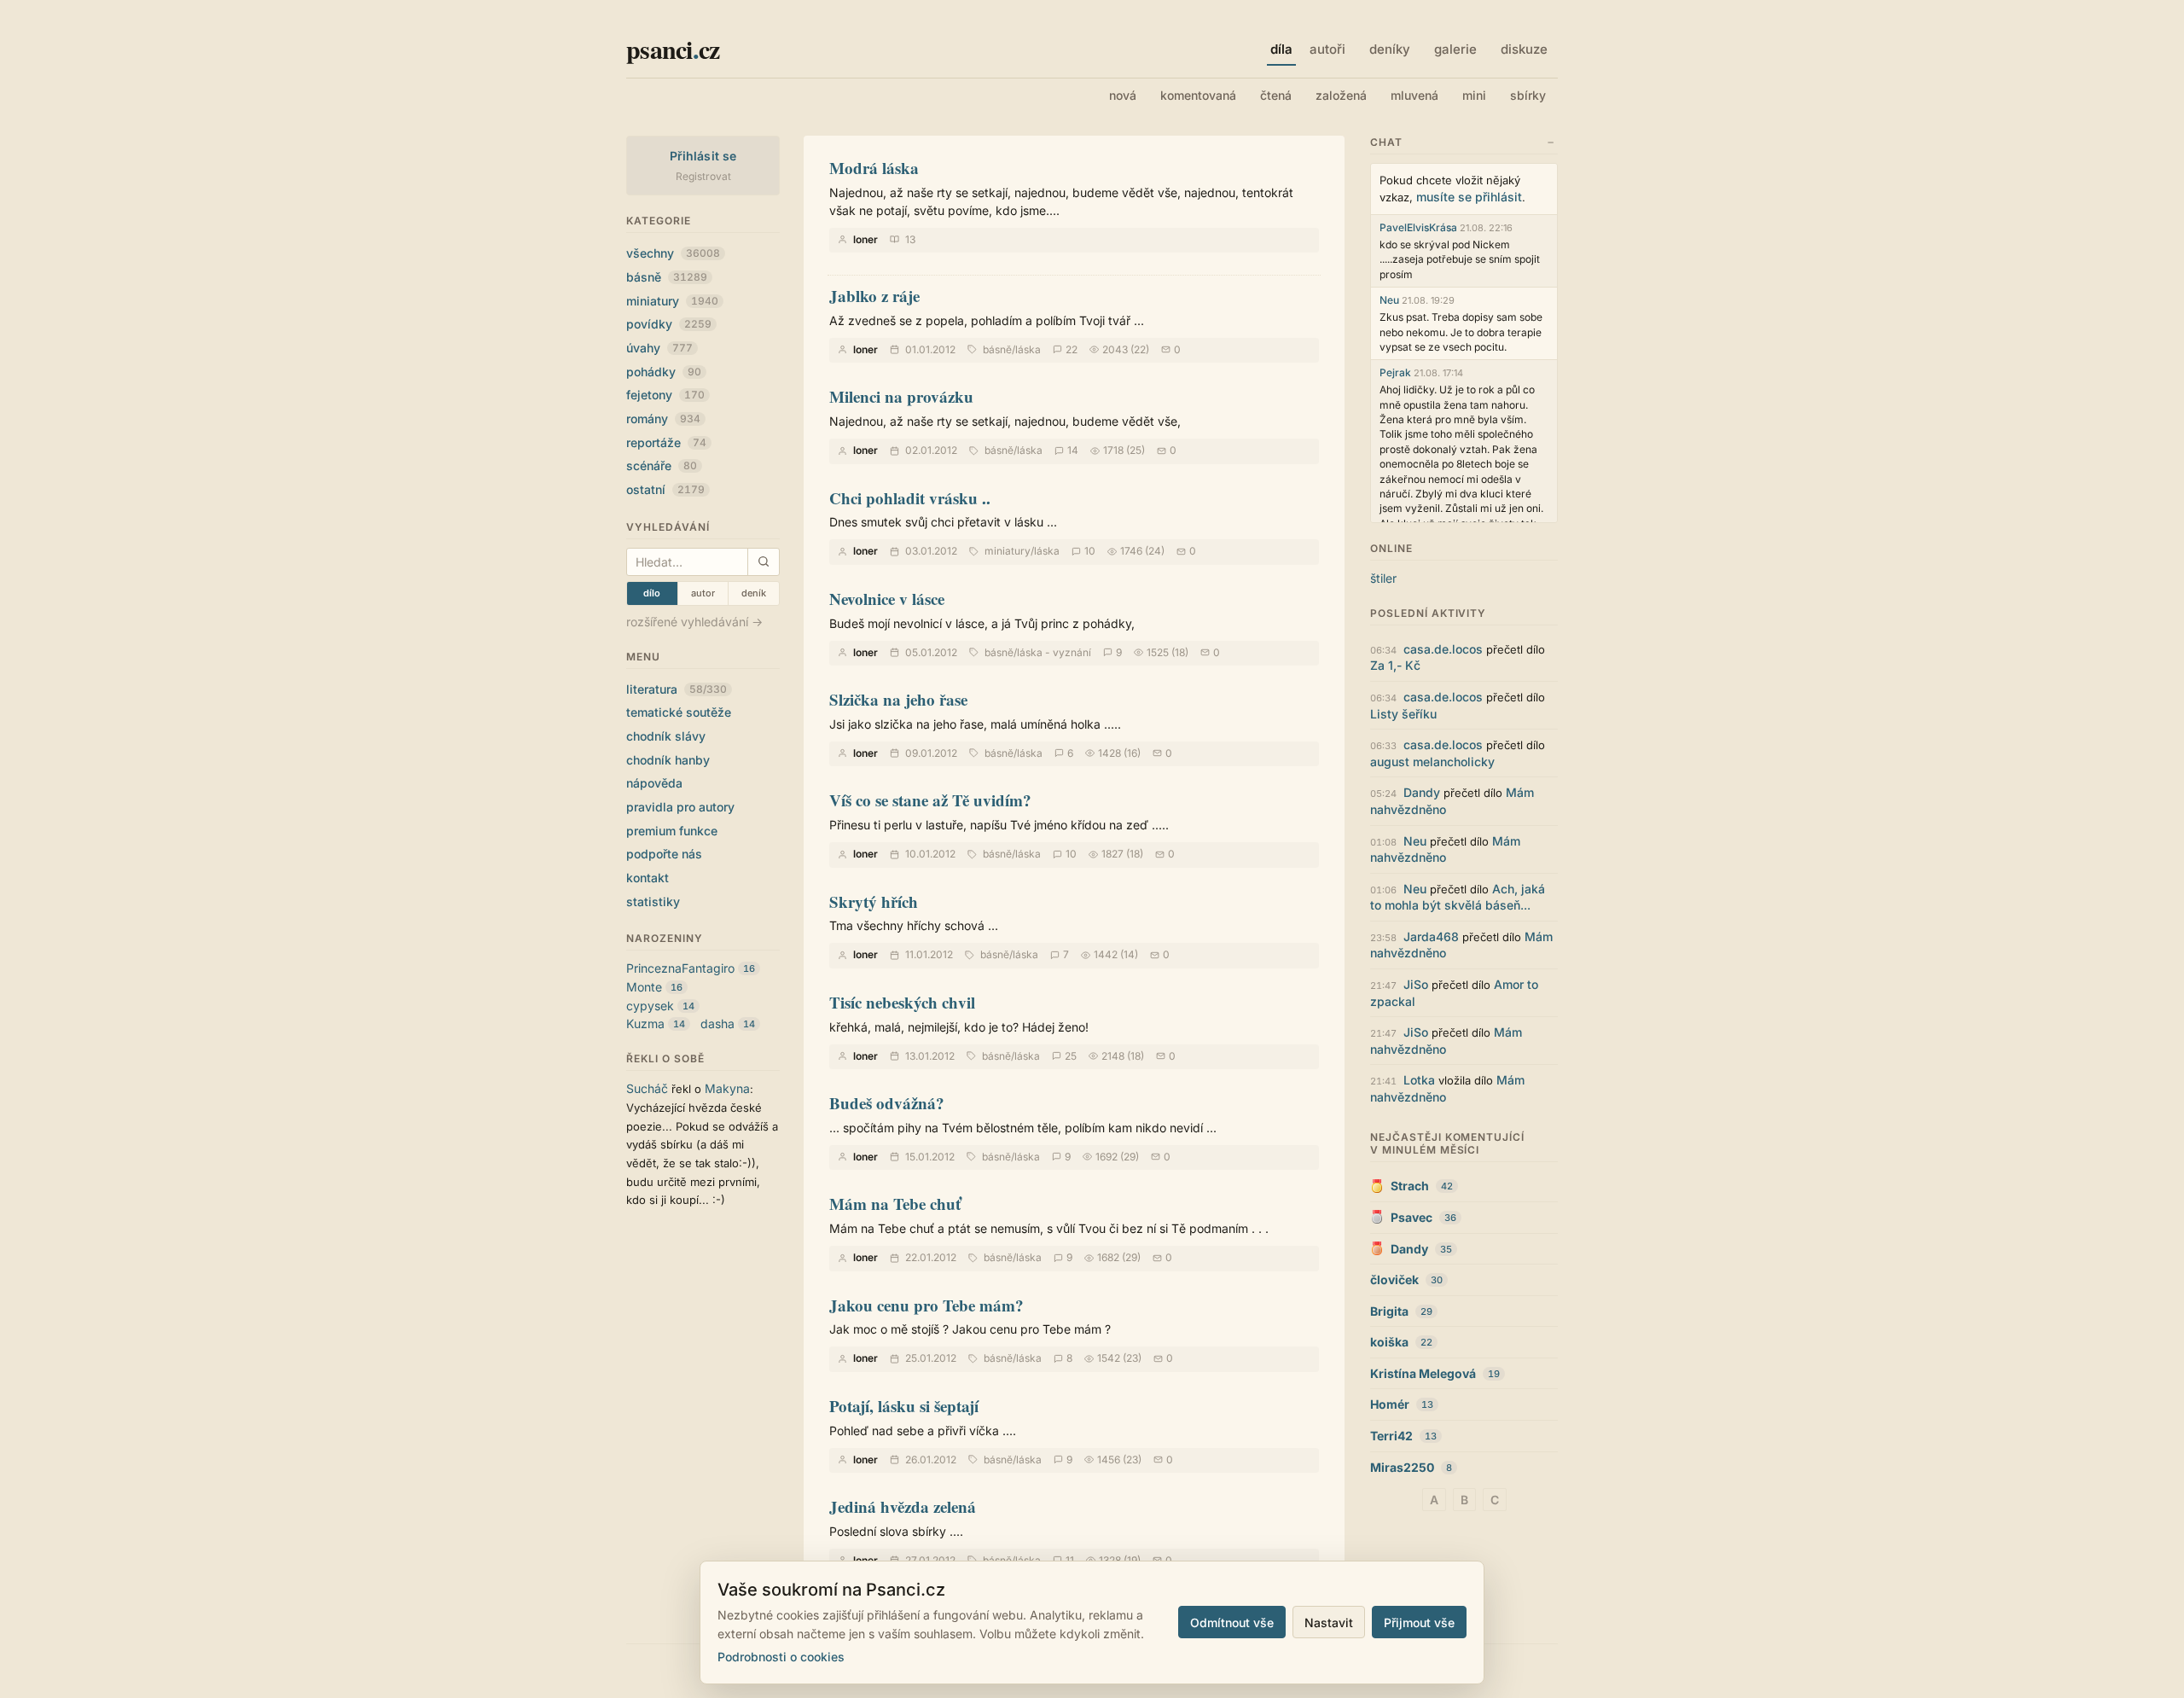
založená (1341, 95)
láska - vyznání (1054, 652)
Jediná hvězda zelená (903, 1506)
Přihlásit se (703, 156)
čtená (1276, 95)
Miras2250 (1402, 1467)
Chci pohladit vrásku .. (910, 498)
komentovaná (1198, 95)
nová (1123, 95)
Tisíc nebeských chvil (902, 1002)
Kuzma (645, 1023)
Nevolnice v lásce (887, 599)
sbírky (1528, 95)
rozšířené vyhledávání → (694, 622)
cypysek (650, 1006)
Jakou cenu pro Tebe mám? (926, 1305)
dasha (717, 1023)
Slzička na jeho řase (898, 699)
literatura (677, 689)
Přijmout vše (1419, 1622)
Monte (644, 987)
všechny (673, 253)
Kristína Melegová (1423, 1373)
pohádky (664, 372)
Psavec (1411, 1217)
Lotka (1419, 1080)
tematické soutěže (679, 712)
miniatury (672, 301)
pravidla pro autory (680, 807)
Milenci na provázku (901, 396)
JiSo (1416, 984)
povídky (669, 324)
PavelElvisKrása (1418, 227)
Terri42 (1391, 1436)
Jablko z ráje (874, 296)
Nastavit (1329, 1622)
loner (865, 239)
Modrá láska (874, 168)
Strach (1410, 1186)
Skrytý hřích (874, 901)
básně (667, 277)
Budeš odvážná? (887, 1103)
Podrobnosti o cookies (781, 1657)
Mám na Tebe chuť (895, 1204)
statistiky (653, 901)
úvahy (659, 348)
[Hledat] (763, 562)
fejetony (665, 395)
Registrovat (703, 176)
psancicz (673, 49)
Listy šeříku (1403, 714)
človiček (1394, 1279)
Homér (1390, 1404)
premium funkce (672, 831)
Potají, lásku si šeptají (904, 1406)
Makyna (727, 1088)
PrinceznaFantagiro (680, 968)
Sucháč (647, 1088)
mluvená (1414, 95)
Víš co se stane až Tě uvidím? (930, 800)
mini (1474, 95)
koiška (1389, 1342)
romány (663, 419)
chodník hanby (668, 760)
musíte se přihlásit (1469, 197)
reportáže (666, 442)
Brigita (1389, 1311)
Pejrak (1395, 372)
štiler (1383, 578)
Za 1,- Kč (1395, 665)
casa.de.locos (1443, 649)
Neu (1389, 300)
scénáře (662, 465)
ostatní (665, 489)
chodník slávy (666, 736)
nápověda (654, 783)
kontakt (648, 878)
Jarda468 (1431, 936)
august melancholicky (1432, 762)
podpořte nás (664, 854)
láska (1028, 349)
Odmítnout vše (1232, 1622)
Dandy (1422, 792)
